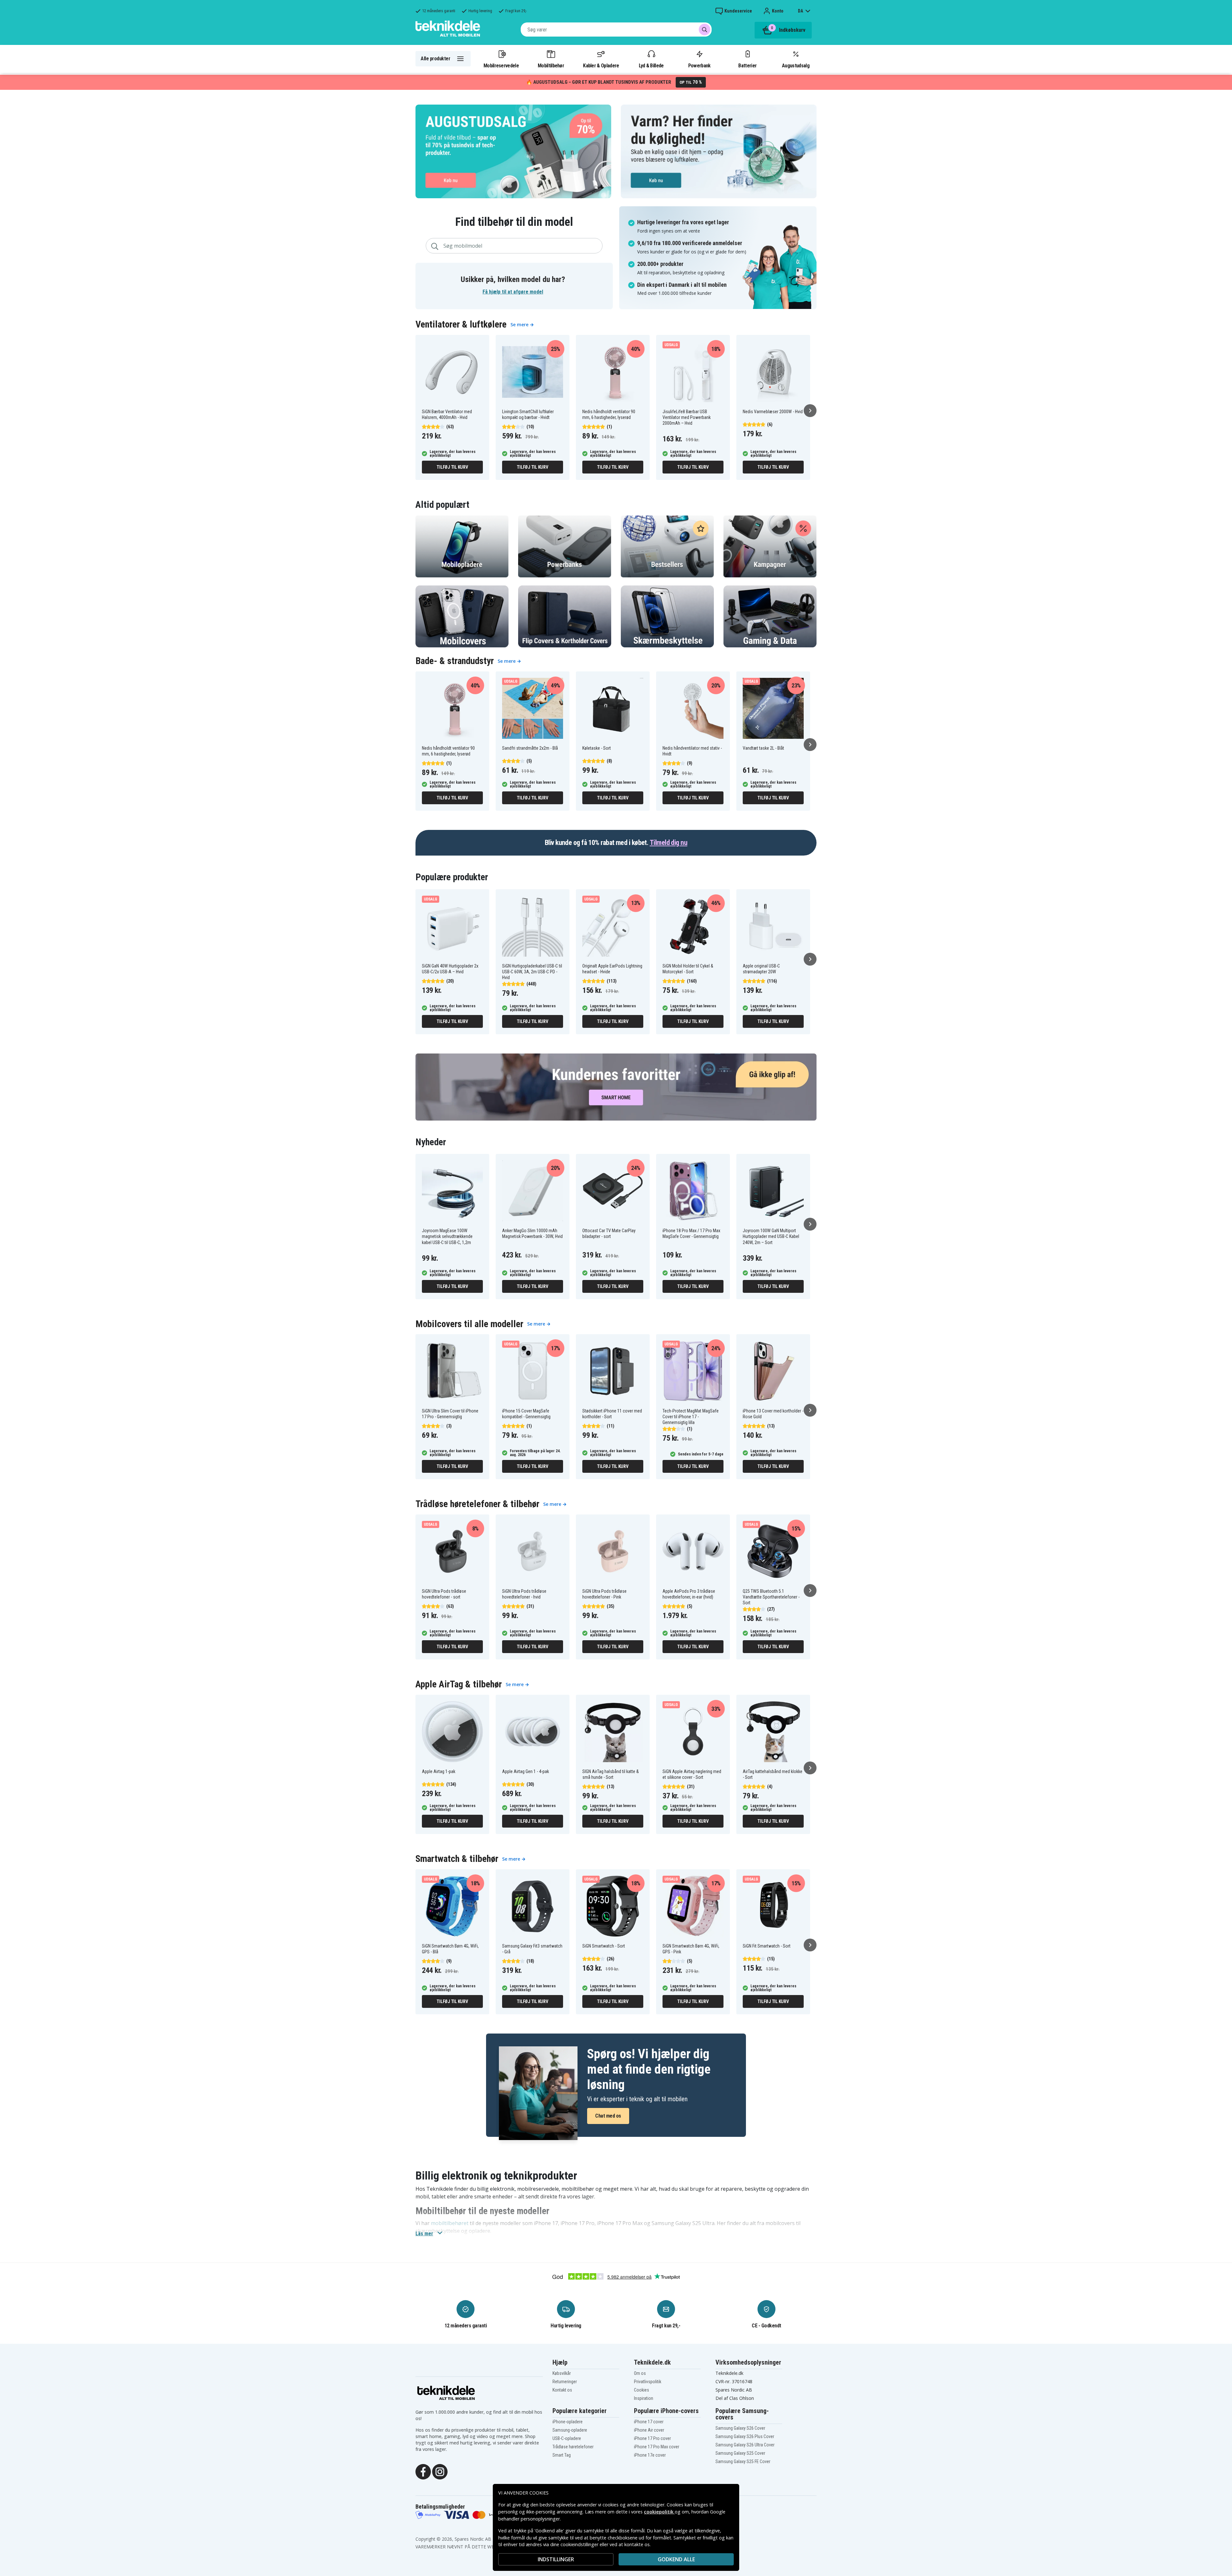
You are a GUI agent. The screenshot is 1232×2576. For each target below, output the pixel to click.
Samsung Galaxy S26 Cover (740, 2428)
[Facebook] (423, 2471)
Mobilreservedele (501, 65)
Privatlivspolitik (648, 2382)
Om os (640, 2373)
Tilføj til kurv (452, 467)
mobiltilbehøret (450, 2223)
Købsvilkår (562, 2373)
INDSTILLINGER (556, 2559)
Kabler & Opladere (601, 65)
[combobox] (616, 30)
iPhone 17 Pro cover (652, 2438)
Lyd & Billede (651, 65)
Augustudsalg (796, 65)
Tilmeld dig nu (668, 843)
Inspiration (644, 2398)
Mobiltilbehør (551, 65)
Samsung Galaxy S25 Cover (740, 2453)
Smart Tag (562, 2455)
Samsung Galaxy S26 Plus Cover (745, 2436)
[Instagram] (440, 2471)
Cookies (642, 2390)
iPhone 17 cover (649, 2422)
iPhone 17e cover (650, 2455)
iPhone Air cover (649, 2430)
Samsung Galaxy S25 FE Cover (743, 2461)
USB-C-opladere (567, 2438)
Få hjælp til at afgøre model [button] (513, 292)
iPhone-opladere (568, 2422)
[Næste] (810, 411)
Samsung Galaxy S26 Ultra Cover (745, 2445)
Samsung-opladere (570, 2430)
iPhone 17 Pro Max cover (657, 2447)
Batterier (747, 65)
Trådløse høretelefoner (573, 2447)
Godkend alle (676, 2559)
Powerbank (699, 65)
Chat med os (608, 2116)
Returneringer (565, 2382)
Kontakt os (562, 2390)
